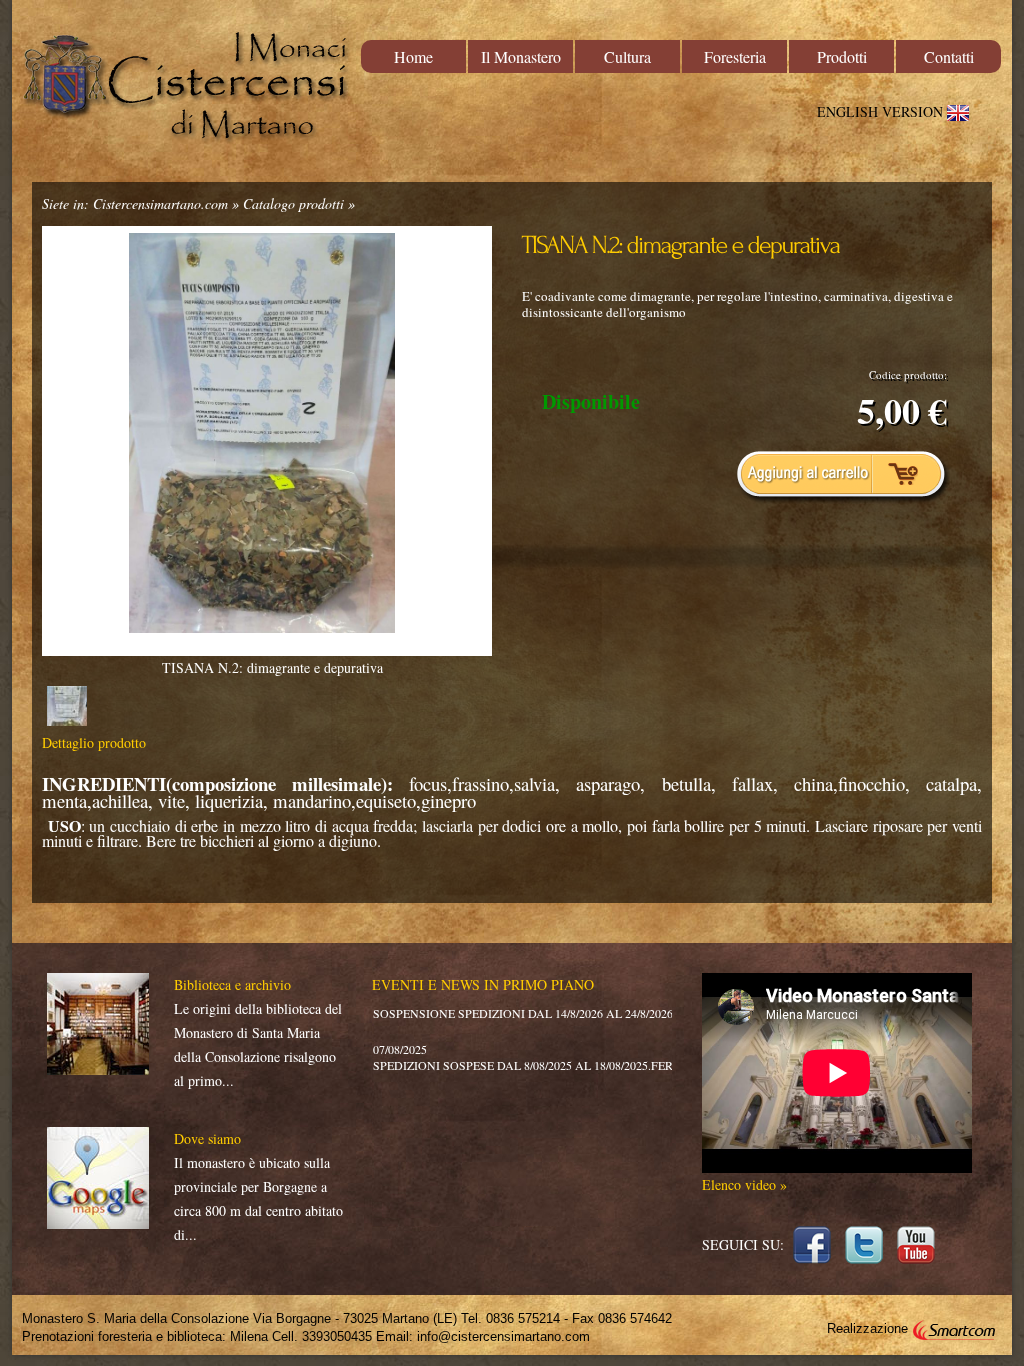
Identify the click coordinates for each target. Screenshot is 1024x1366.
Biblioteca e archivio (232, 984)
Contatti (949, 56)
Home (413, 56)
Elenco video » (744, 1184)
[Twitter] (866, 1237)
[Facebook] (814, 1237)
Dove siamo (207, 1138)
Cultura (627, 56)
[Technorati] (918, 1237)
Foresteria (735, 56)
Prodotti (842, 56)
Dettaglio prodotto (94, 742)
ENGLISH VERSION (882, 111)
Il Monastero (521, 56)
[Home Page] (187, 88)
